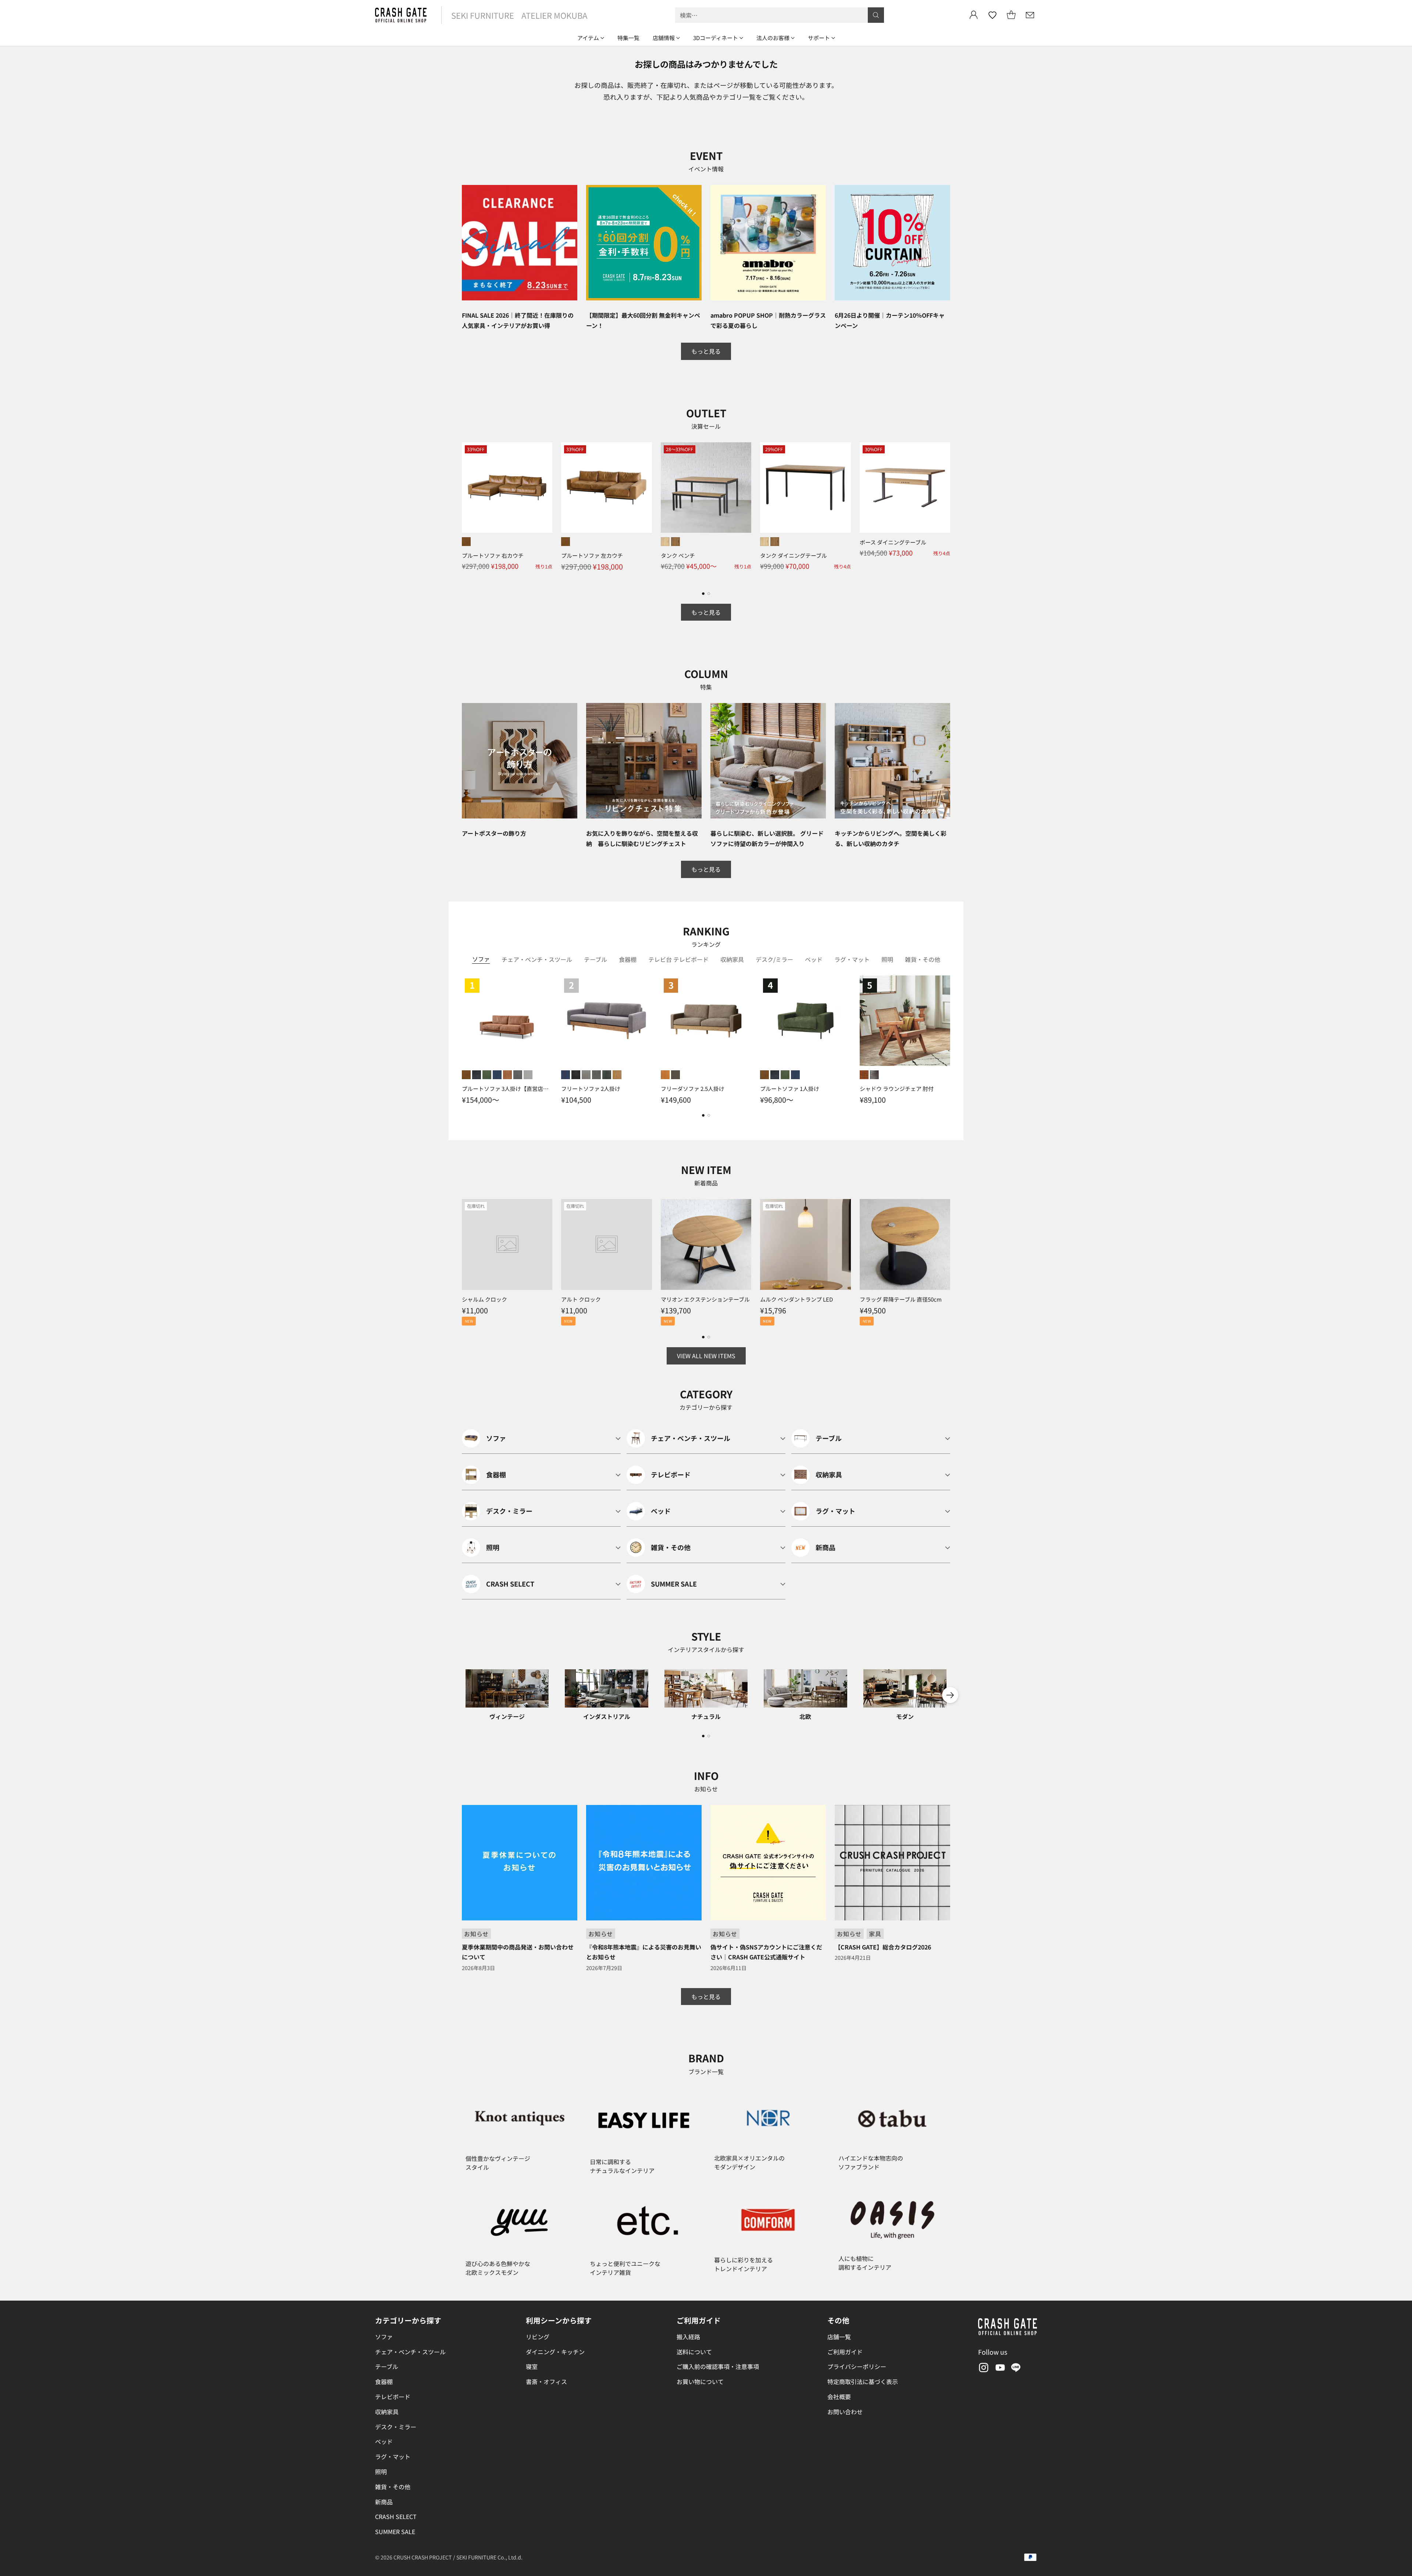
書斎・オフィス (546, 2381)
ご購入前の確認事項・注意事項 (718, 2366)
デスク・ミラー (396, 2427)
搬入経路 (688, 2337)
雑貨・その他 (393, 2487)
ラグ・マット (393, 2457)
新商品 (384, 2502)
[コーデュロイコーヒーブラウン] (507, 1075)
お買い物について (700, 2381)
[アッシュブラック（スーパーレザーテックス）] (477, 1075)
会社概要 (839, 2397)
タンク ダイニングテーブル (794, 555)
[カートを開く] (1011, 15)
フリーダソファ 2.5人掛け (693, 1089)
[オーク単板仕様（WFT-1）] (665, 542)
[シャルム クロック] (507, 1244)
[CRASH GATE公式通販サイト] (401, 15)
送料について (694, 2352)
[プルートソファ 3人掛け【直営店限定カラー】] (507, 1021)
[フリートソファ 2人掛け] (606, 1021)
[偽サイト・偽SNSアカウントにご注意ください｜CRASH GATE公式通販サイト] (768, 1863)
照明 (381, 2472)
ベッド (384, 2441)
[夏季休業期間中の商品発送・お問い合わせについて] (520, 1863)
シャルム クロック (484, 1299)
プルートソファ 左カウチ (592, 555)
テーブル (387, 2366)
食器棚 (384, 2381)
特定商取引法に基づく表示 (863, 2381)
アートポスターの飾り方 (494, 833)
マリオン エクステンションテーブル (705, 1299)
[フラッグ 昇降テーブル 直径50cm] (905, 1244)
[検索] (876, 15)
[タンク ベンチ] (706, 488)
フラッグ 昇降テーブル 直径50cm (901, 1299)
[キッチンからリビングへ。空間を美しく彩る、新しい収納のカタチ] (892, 761)
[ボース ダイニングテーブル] (905, 488)
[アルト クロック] (606, 1244)
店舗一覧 (839, 2337)
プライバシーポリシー (857, 2366)
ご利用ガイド (845, 2352)
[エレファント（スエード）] (528, 1075)
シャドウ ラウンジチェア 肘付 (897, 1089)
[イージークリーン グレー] (596, 1075)
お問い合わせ (845, 2412)
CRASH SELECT (396, 2516)
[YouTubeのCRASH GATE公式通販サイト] (999, 2369)
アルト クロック (581, 1299)
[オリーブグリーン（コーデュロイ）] (487, 1075)
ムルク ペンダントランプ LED (796, 1299)
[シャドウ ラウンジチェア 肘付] (905, 1021)
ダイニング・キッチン (555, 2352)
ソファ (384, 2337)
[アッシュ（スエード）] (518, 1075)
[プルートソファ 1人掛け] (805, 1021)
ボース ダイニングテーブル (893, 542)
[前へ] (462, 512)
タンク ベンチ (678, 555)
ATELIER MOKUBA (554, 15)
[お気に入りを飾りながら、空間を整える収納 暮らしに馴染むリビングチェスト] (644, 761)
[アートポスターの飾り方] (520, 761)
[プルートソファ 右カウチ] (507, 488)
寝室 (532, 2366)
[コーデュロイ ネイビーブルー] (566, 1075)
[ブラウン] (864, 1075)
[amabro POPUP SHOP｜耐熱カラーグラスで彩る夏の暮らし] (768, 243)
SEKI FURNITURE (483, 15)
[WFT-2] (775, 542)
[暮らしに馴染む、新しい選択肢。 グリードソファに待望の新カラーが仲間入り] (768, 761)
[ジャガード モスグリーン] (607, 1075)
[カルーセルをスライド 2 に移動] (709, 594)
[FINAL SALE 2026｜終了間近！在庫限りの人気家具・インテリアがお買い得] (520, 243)
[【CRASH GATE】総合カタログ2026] (892, 1863)
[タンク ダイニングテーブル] (805, 488)
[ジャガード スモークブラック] (576, 1075)
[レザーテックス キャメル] (617, 1075)
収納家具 (387, 2412)
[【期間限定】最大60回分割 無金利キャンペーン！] (644, 243)
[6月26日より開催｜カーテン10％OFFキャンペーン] (892, 243)
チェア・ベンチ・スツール (410, 2352)
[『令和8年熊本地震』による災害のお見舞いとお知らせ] (644, 1863)
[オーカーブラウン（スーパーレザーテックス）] (466, 542)
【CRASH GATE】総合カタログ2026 (883, 1947)
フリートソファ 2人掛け (591, 1089)
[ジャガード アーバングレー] (586, 1075)
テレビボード (393, 2397)
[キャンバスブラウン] (675, 1075)
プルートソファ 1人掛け (790, 1089)
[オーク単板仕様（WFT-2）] (675, 542)
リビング (538, 2337)
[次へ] (950, 512)
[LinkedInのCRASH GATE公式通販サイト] (1016, 2369)
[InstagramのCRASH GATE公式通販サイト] (983, 2369)
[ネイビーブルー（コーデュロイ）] (497, 1075)
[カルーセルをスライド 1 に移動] (703, 594)
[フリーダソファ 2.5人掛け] (706, 1021)
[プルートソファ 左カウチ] (606, 488)
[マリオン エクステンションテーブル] (706, 1244)
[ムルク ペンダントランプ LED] (805, 1244)
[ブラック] (874, 1075)
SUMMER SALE (395, 2532)
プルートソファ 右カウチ (493, 555)
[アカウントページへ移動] (974, 15)
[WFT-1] (764, 542)
